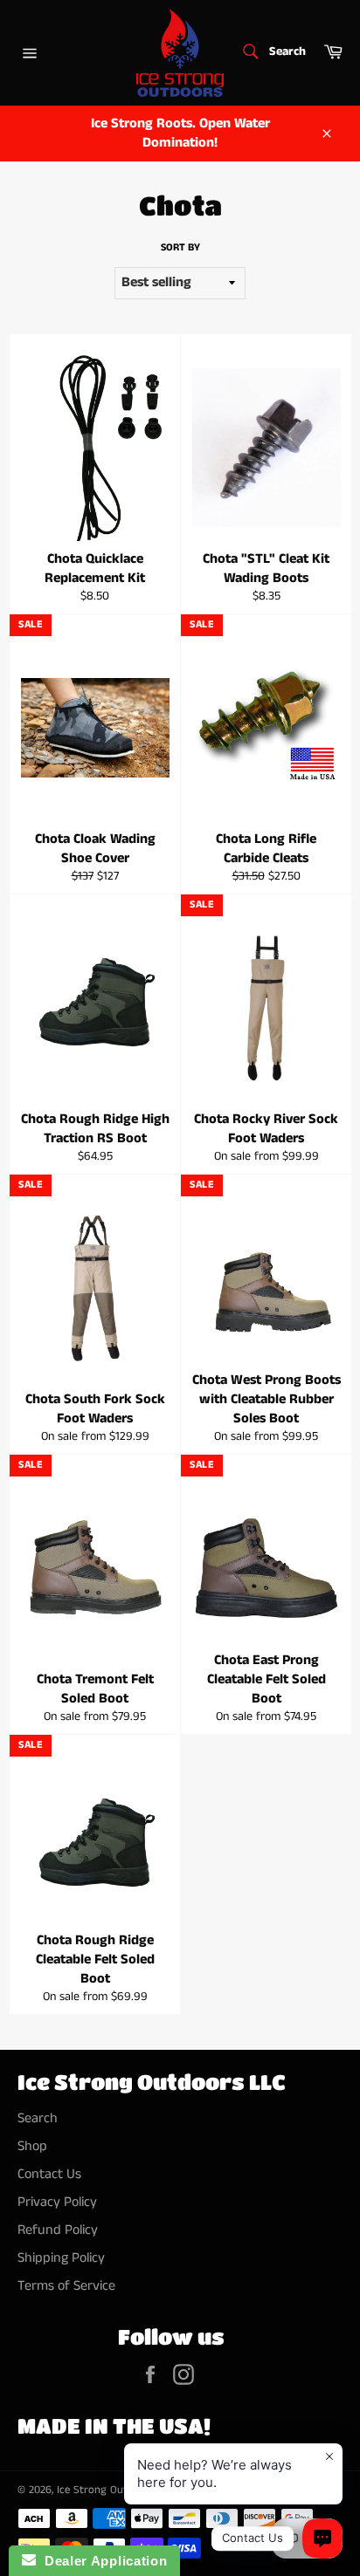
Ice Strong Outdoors (106, 2490)
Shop (32, 2146)
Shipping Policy (61, 2258)
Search (38, 2118)
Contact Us (49, 2174)
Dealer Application (101, 2561)
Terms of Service (66, 2286)
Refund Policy (58, 2230)
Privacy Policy (57, 2202)
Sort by (180, 248)
